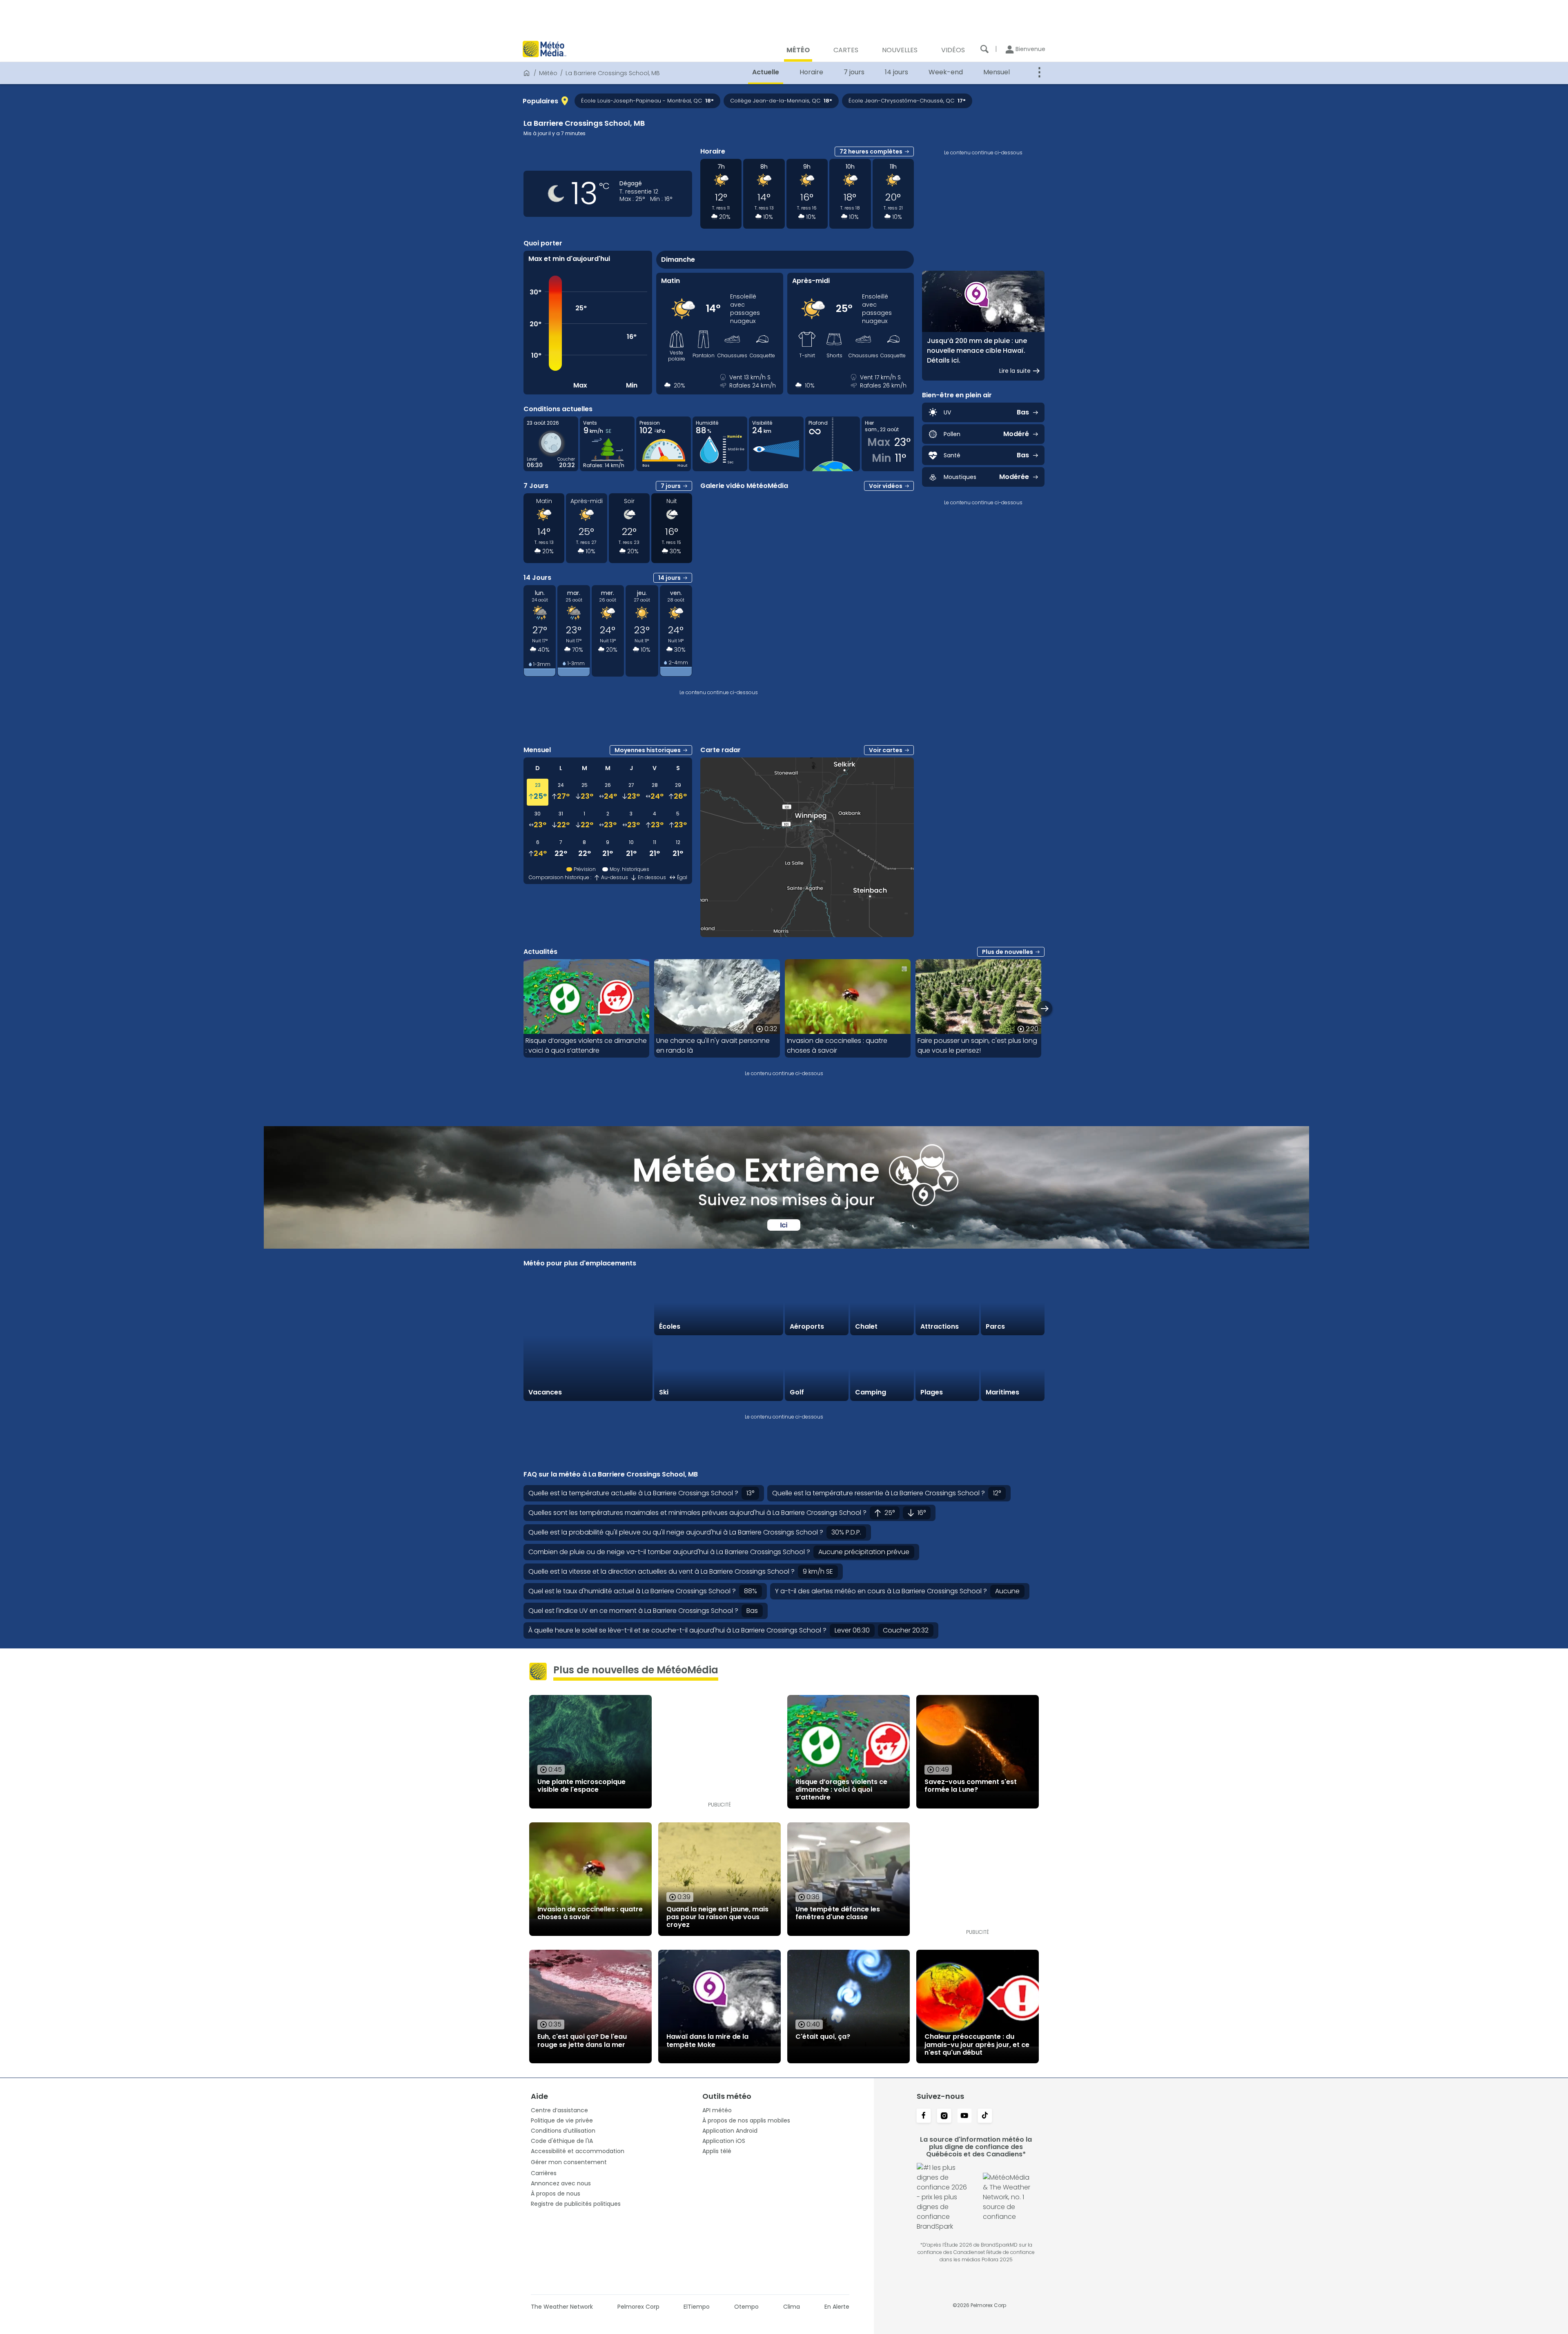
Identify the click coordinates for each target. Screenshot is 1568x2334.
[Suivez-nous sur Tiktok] (985, 2116)
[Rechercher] (984, 49)
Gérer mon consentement (569, 2162)
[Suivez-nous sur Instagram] (944, 2116)
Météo (548, 73)
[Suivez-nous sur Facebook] (924, 2116)
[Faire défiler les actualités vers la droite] (1045, 1008)
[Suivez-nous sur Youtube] (964, 2116)
